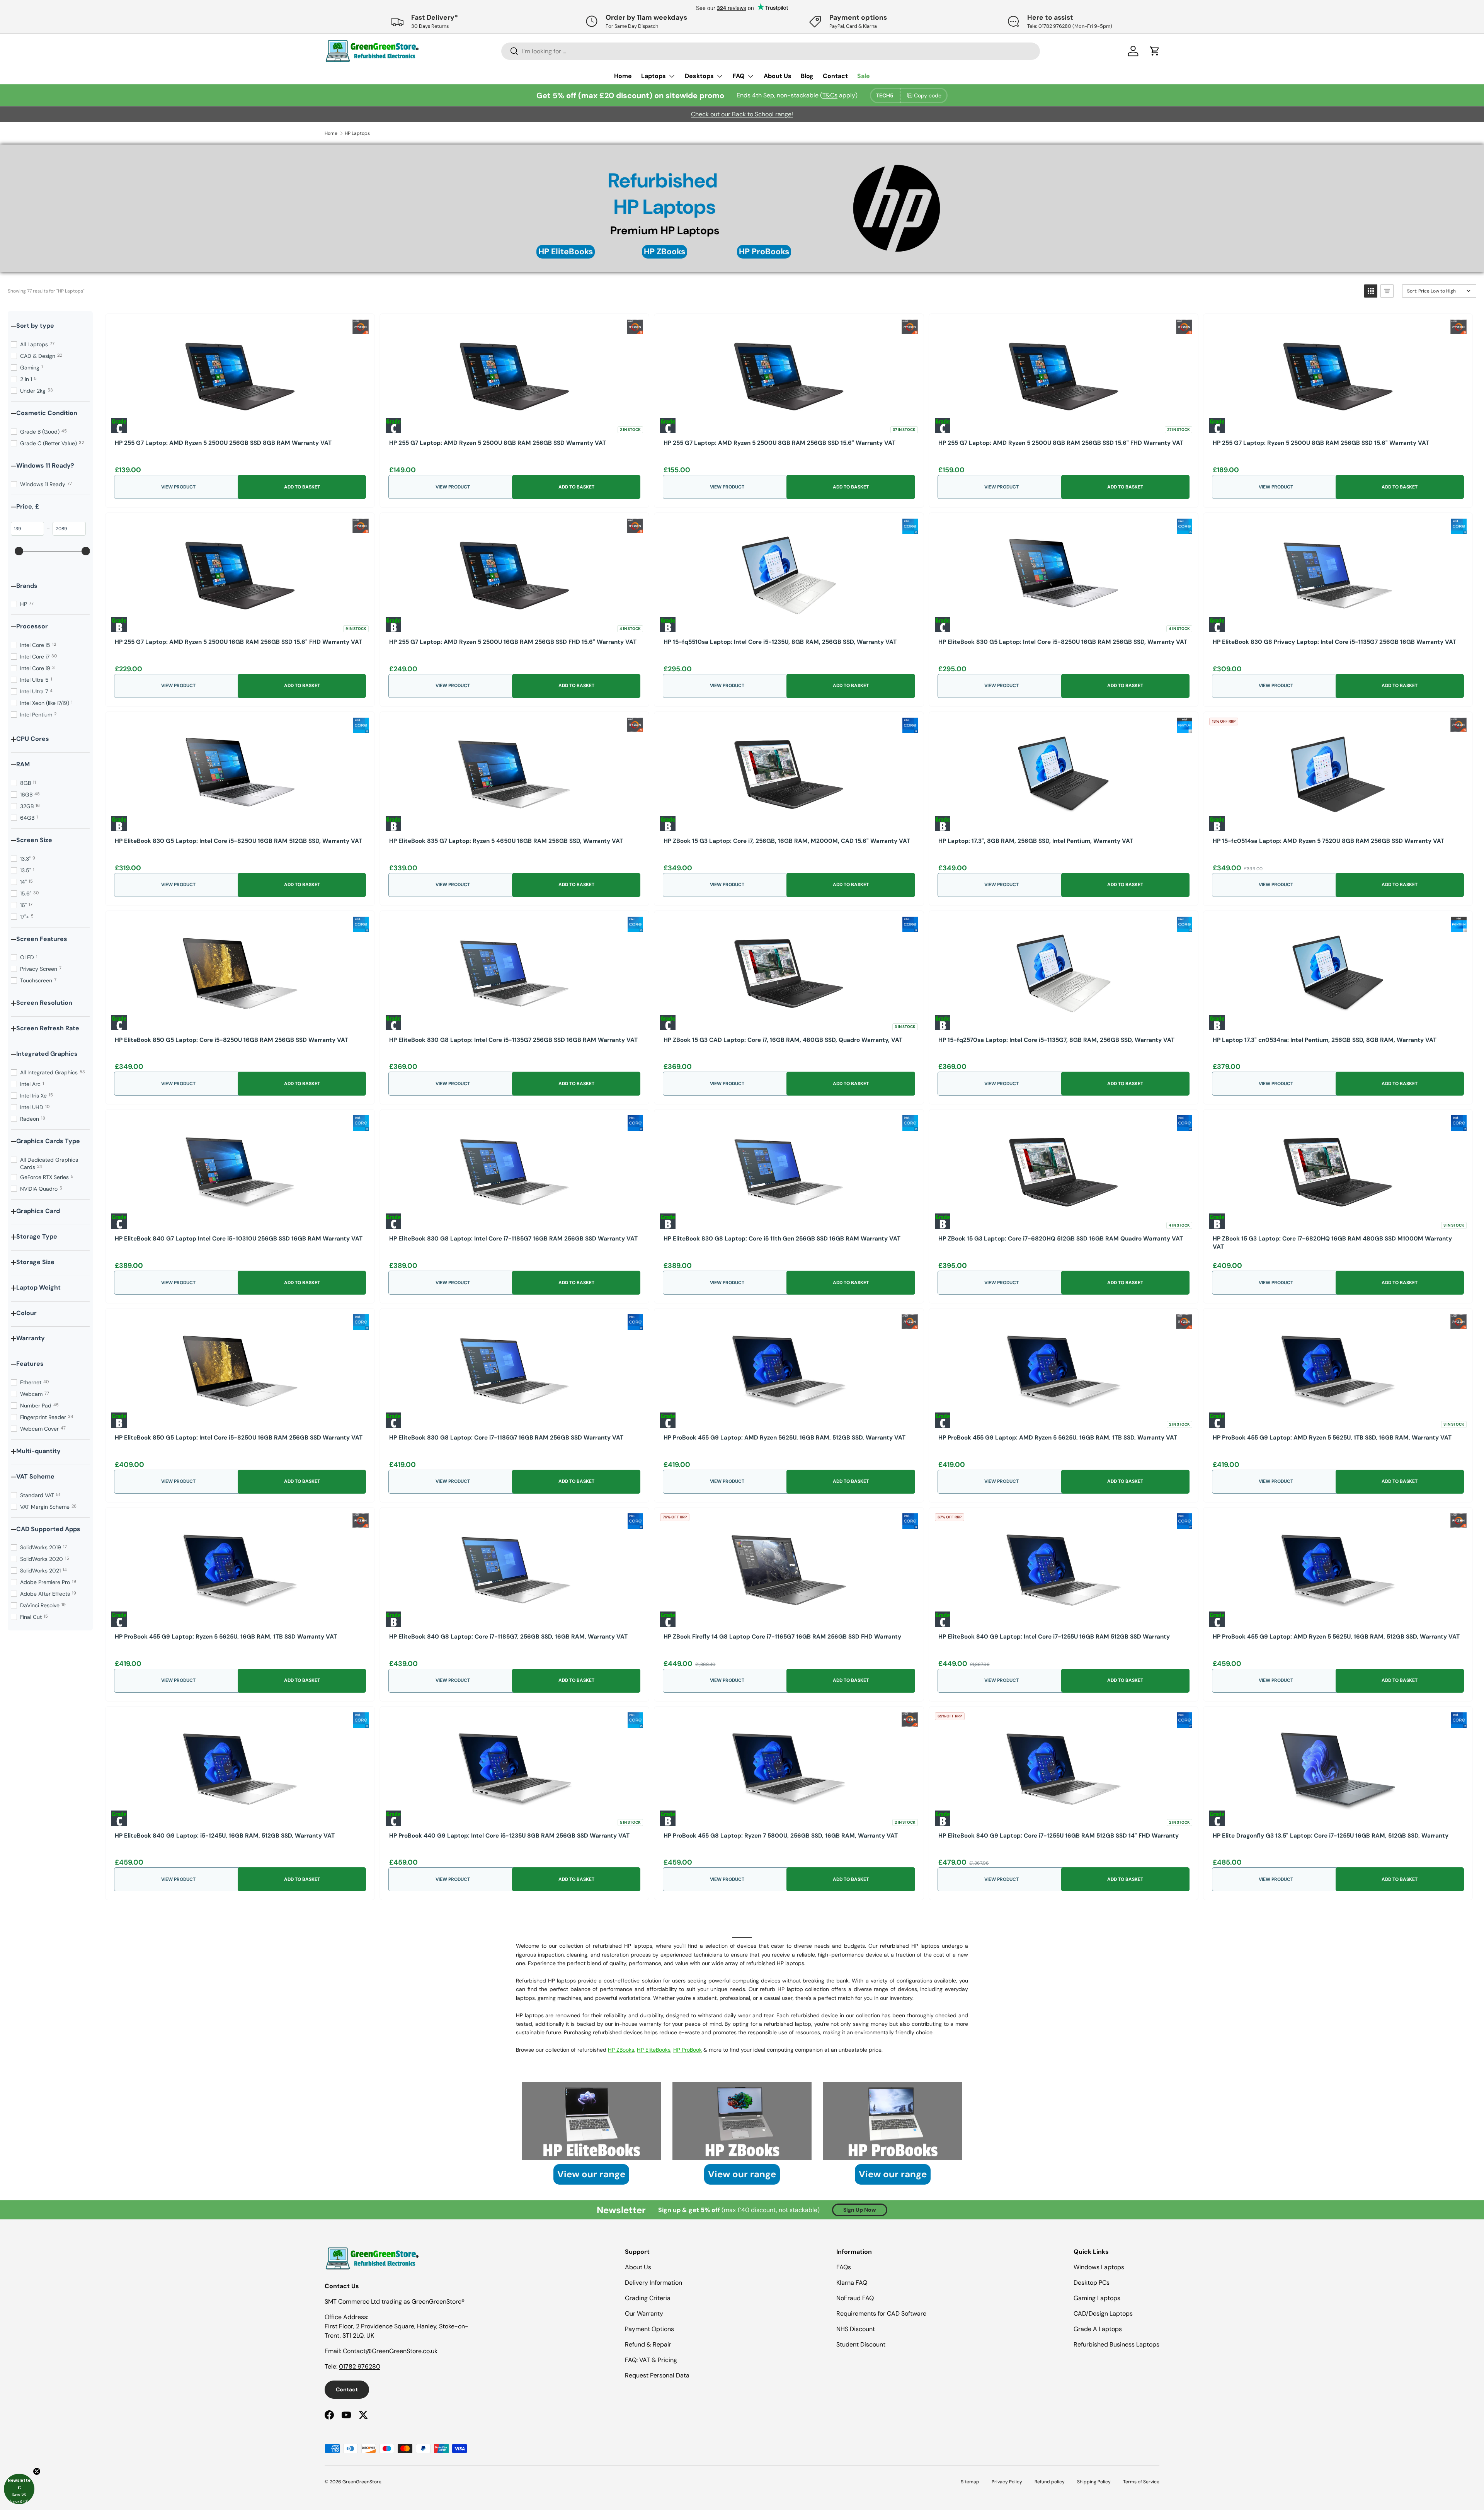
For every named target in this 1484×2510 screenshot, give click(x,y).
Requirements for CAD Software (881, 2313)
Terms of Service (1141, 2482)
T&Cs (830, 95)
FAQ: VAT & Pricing (651, 2360)
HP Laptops (357, 133)
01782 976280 (360, 2366)
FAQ (739, 76)
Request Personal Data (657, 2375)
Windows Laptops (1099, 2267)
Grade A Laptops (1098, 2329)
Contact (835, 76)
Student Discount (861, 2344)
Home (623, 76)
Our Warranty (644, 2313)
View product (178, 487)
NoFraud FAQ (855, 2298)
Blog (807, 76)
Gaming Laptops (1097, 2298)
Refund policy (1050, 2482)
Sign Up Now (860, 2210)
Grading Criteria (648, 2298)
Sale (864, 76)
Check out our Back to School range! (742, 114)
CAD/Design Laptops (1103, 2313)
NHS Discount (856, 2329)
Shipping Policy (1094, 2482)
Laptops (654, 76)
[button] (1371, 291)
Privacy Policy (1007, 2482)
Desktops (699, 76)
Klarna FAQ (852, 2283)
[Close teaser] (37, 2471)
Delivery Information (654, 2283)
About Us (778, 76)
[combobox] (771, 51)
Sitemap (970, 2482)
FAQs (844, 2267)
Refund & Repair (648, 2344)
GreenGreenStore (362, 2482)
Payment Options (649, 2329)
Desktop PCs (1092, 2283)
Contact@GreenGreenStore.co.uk (390, 2351)
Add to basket (302, 487)
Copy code (928, 95)
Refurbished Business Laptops (1116, 2344)
